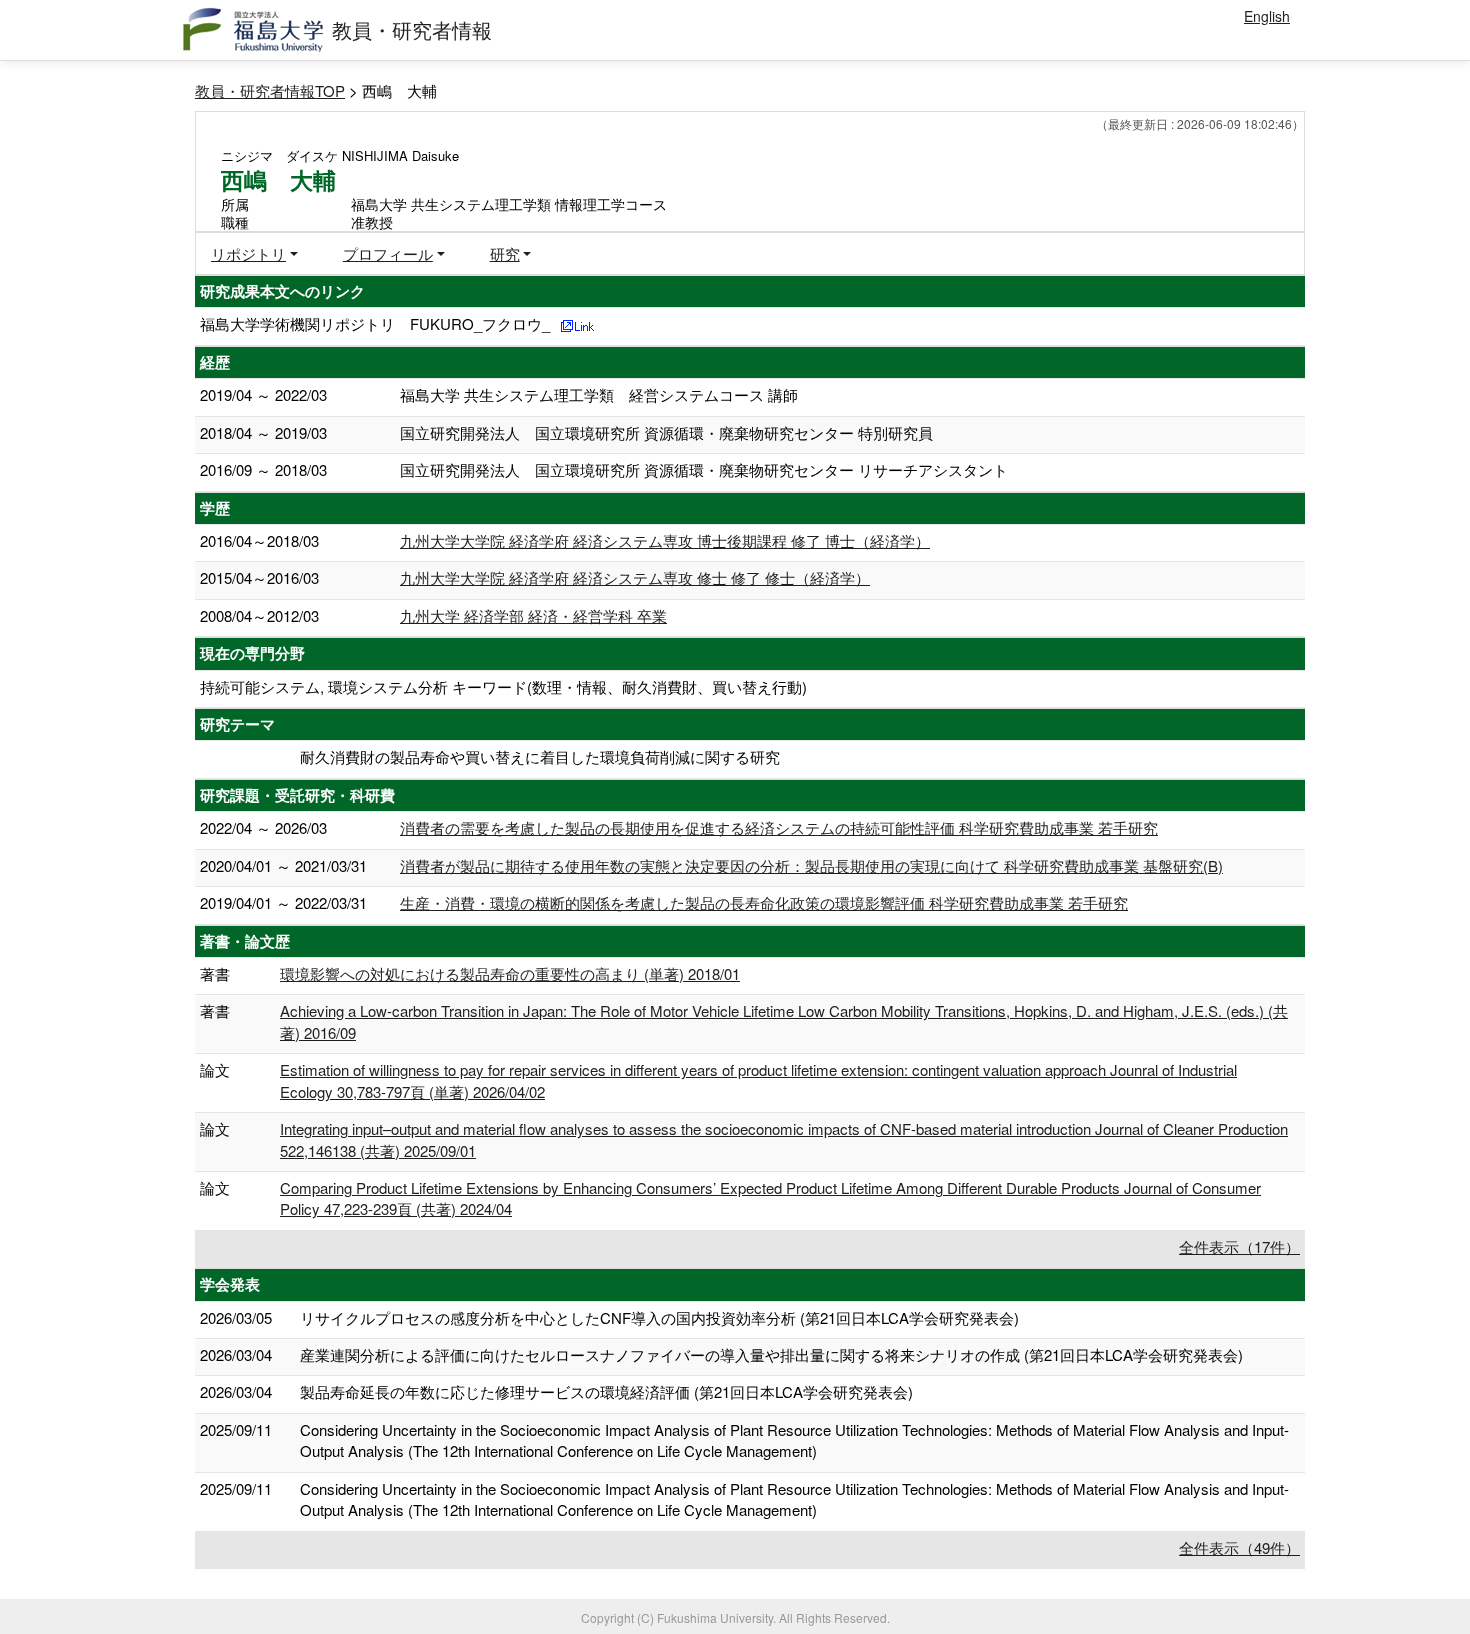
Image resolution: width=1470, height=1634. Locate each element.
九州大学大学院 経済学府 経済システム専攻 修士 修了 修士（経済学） (635, 577)
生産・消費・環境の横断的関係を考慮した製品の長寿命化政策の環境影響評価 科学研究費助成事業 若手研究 (764, 902)
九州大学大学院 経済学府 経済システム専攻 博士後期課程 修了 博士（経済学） (665, 540)
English (1267, 16)
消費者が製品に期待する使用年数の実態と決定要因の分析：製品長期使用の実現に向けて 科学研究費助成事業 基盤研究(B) (811, 865)
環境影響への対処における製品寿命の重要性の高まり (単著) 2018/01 (510, 973)
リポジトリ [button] (248, 253)
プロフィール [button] (388, 253)
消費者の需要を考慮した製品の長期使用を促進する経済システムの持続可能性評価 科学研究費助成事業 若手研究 (779, 827)
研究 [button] (505, 253)
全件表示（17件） (1239, 1246)
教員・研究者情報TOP (270, 90)
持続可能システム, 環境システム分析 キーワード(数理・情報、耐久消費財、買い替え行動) (503, 686)
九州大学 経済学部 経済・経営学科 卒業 (533, 615)
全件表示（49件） (1239, 1547)
